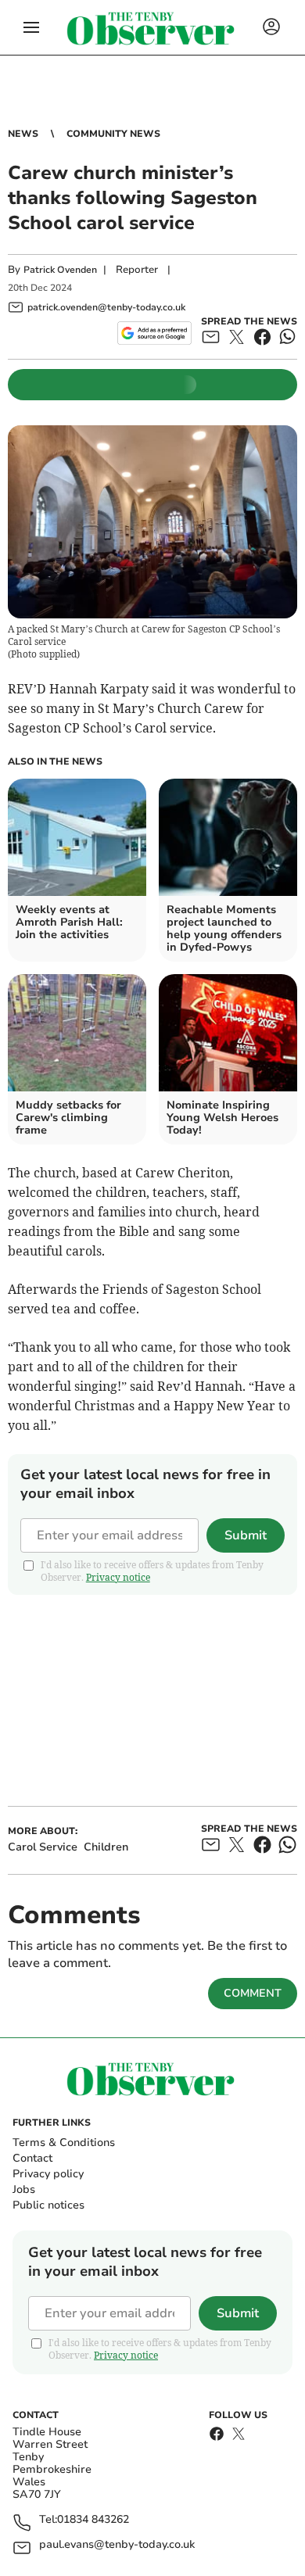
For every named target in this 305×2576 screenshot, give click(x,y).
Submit (246, 1535)
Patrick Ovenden (60, 270)
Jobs (24, 2189)
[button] (31, 27)
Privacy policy (48, 2174)
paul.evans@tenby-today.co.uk (117, 2545)
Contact (32, 2158)
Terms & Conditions (64, 2142)
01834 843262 (93, 2520)
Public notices (48, 2205)
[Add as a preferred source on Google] (154, 333)
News (23, 134)
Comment (253, 1993)
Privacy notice (118, 1577)
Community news (113, 134)
